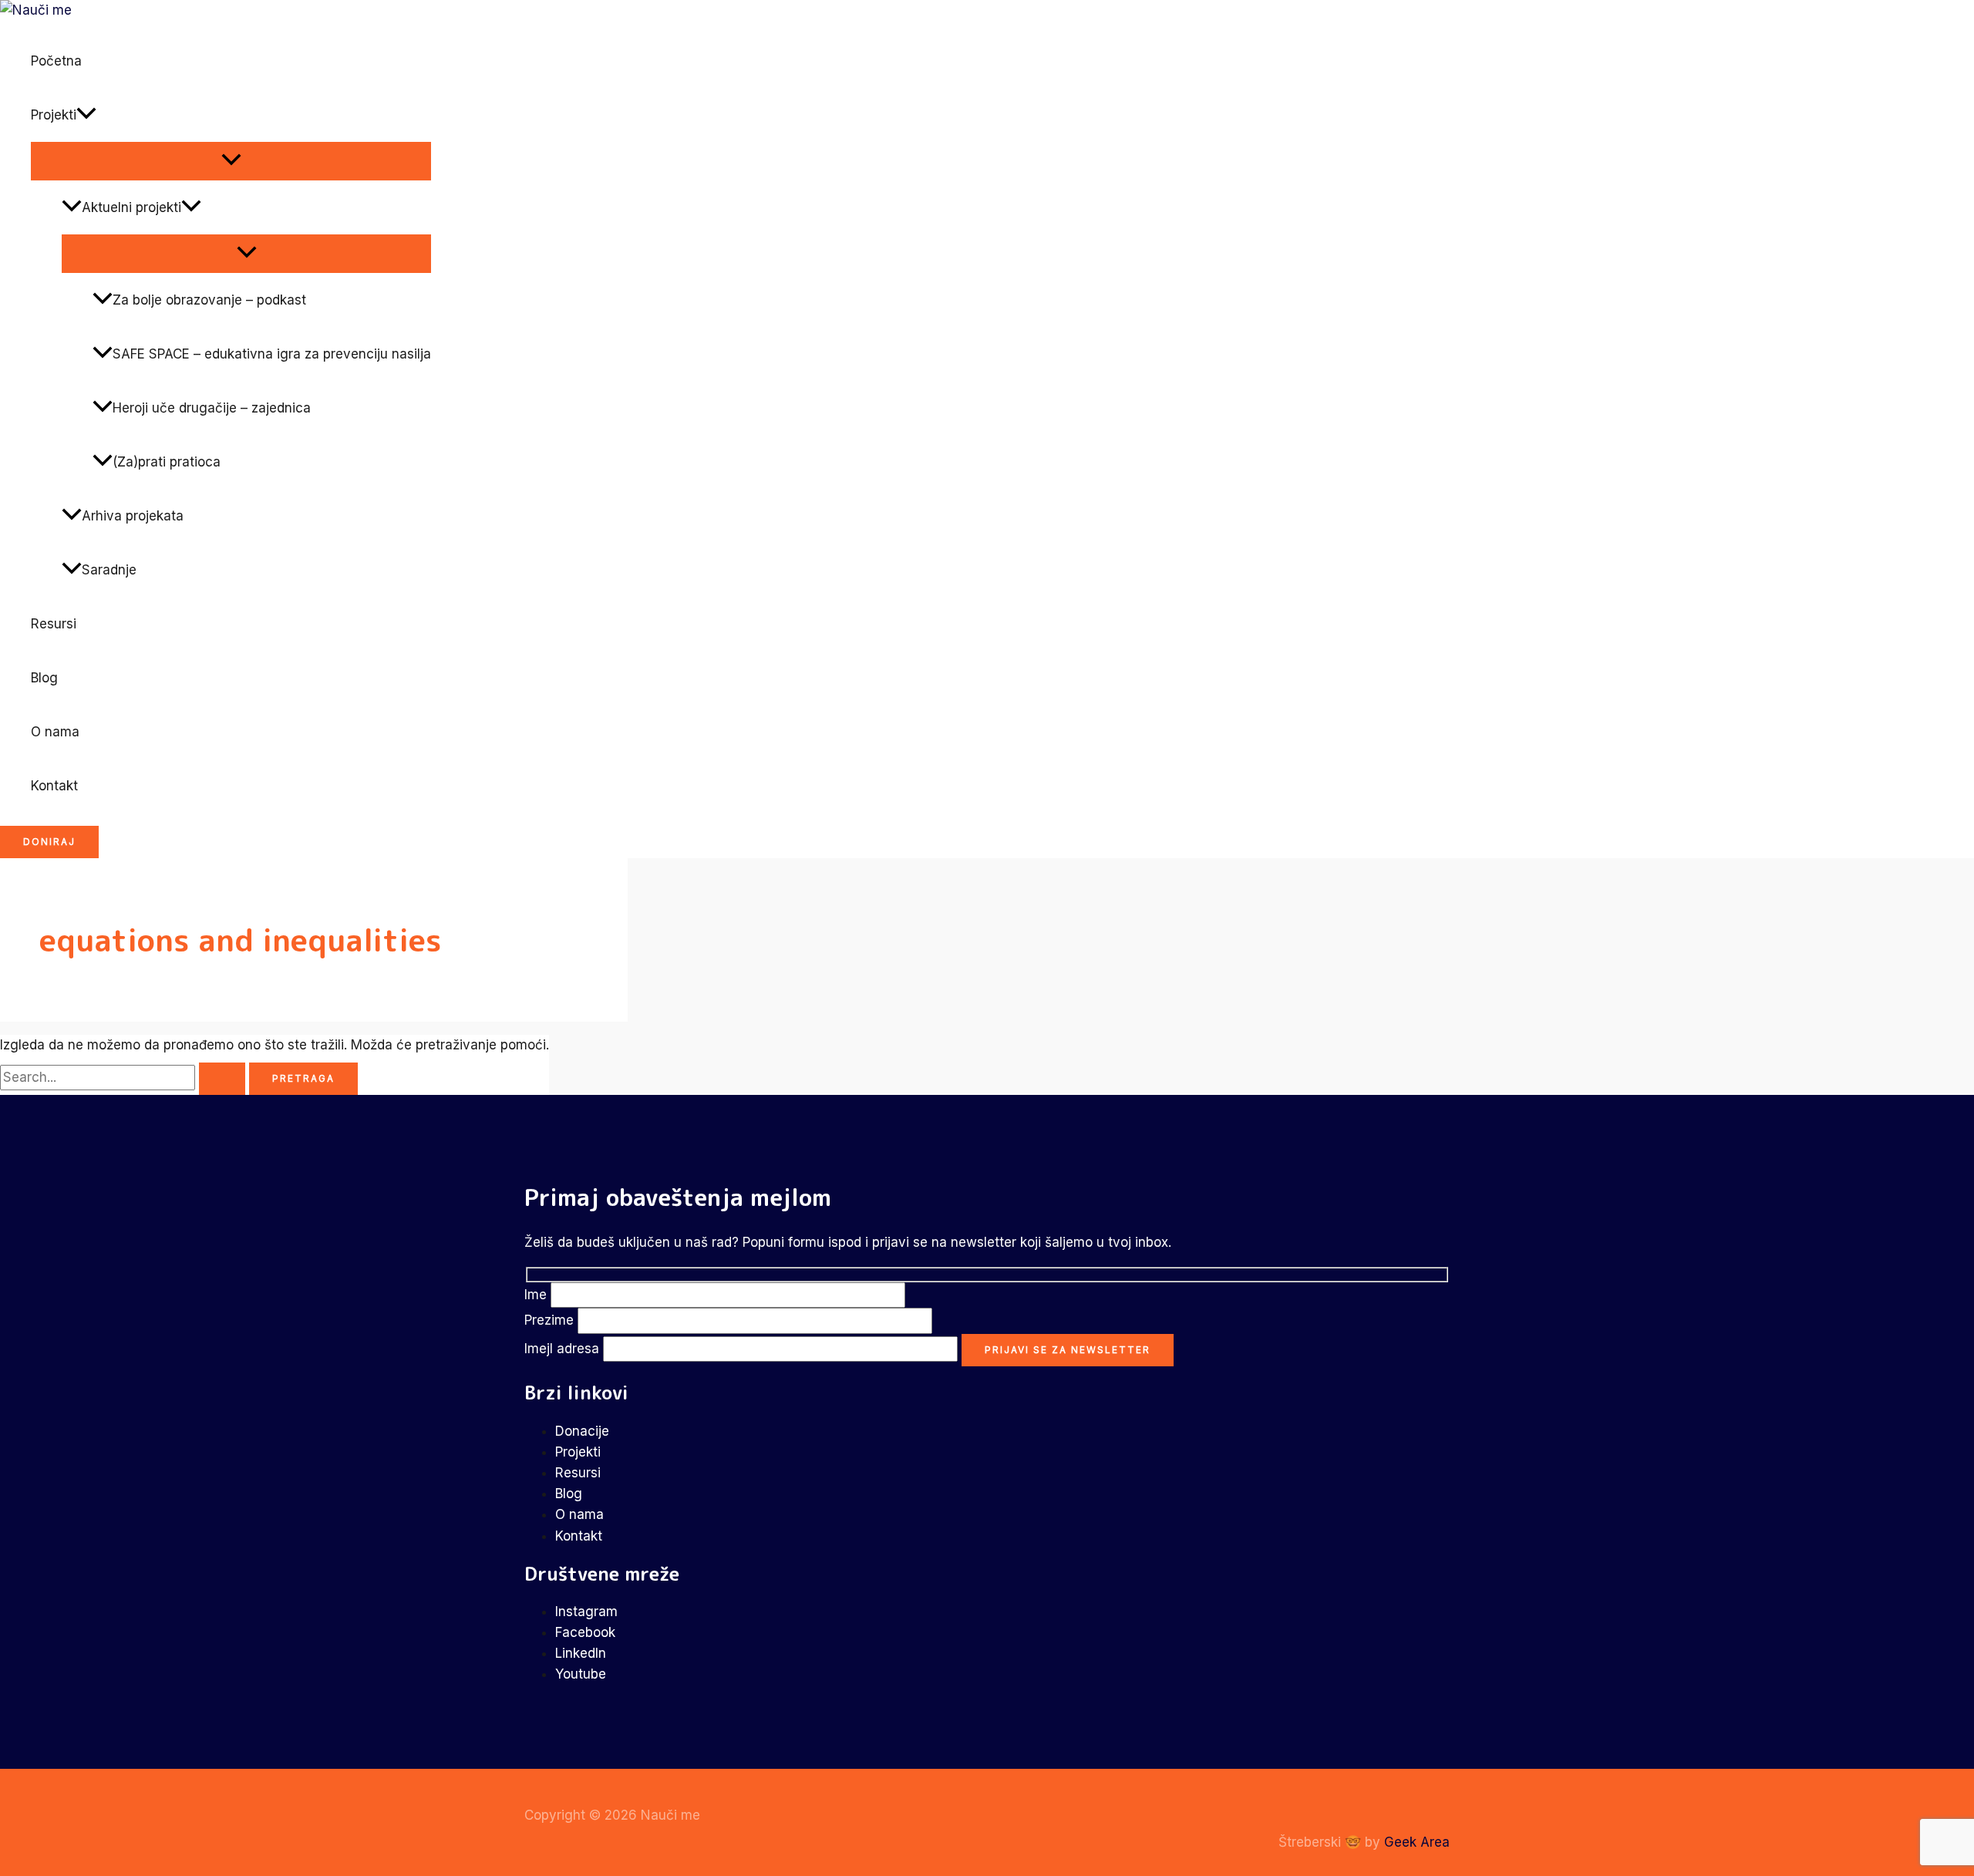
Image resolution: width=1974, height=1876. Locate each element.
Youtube (581, 1674)
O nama (55, 732)
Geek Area (1417, 1842)
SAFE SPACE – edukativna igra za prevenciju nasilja (272, 354)
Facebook (585, 1632)
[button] (86, 115)
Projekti (54, 115)
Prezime (551, 1320)
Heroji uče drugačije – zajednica (212, 408)
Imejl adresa (564, 1349)
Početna (56, 61)
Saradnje (109, 570)
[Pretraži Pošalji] (222, 1079)
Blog (44, 678)
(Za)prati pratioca (167, 462)
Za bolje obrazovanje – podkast (209, 300)
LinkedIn (581, 1653)
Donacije (582, 1431)
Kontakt (54, 786)
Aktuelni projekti (131, 207)
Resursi (54, 624)
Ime (537, 1295)
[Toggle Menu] (231, 160)
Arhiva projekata (133, 516)
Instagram (586, 1612)
